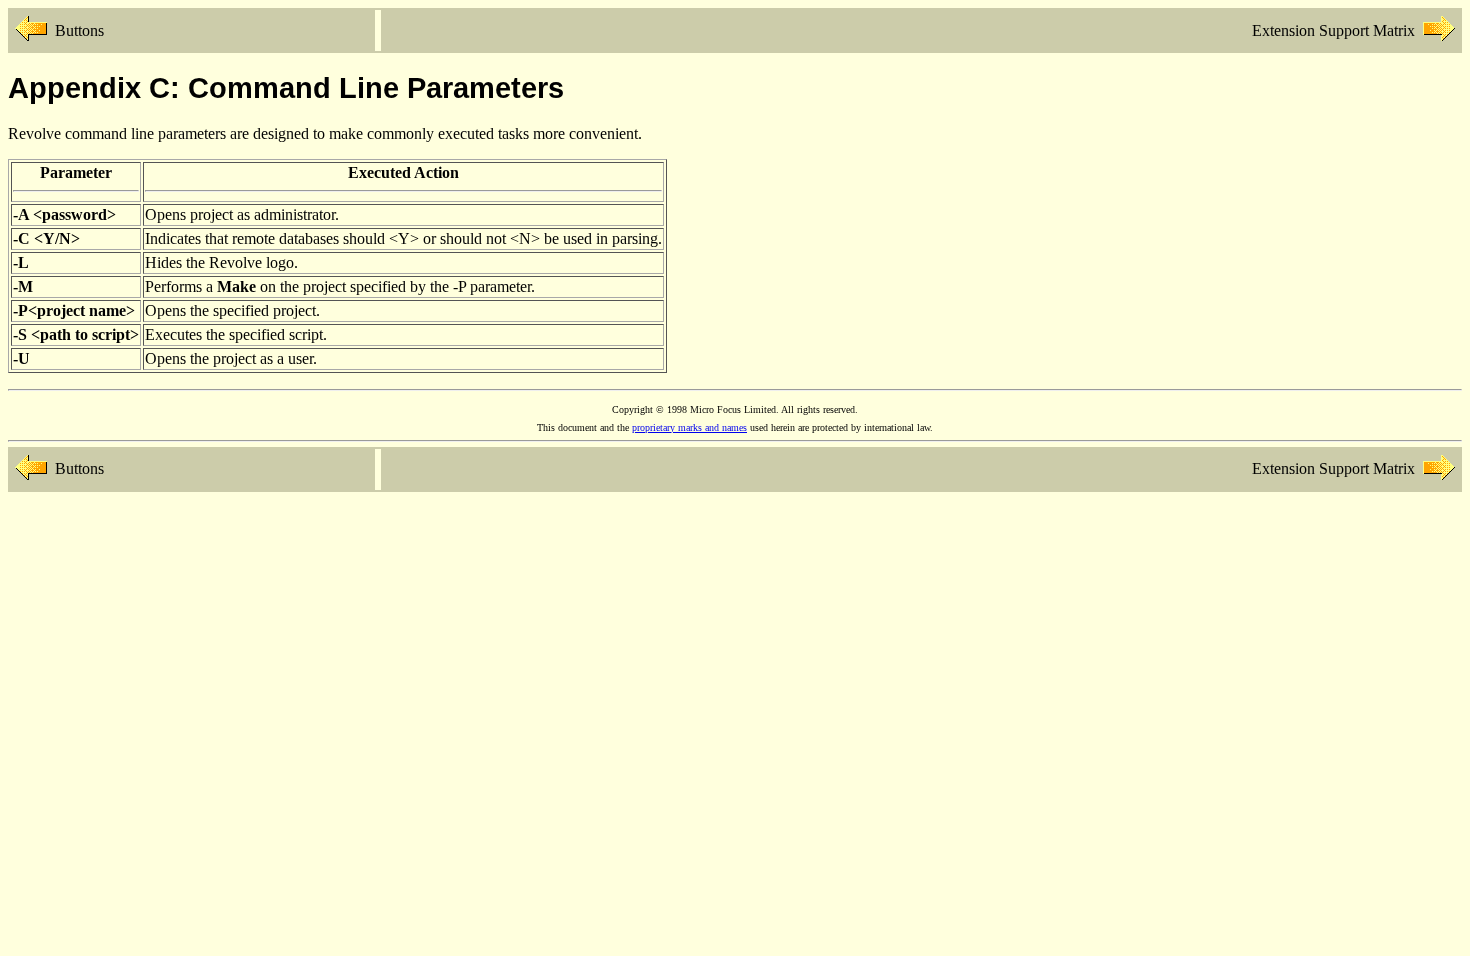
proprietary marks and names (689, 427)
